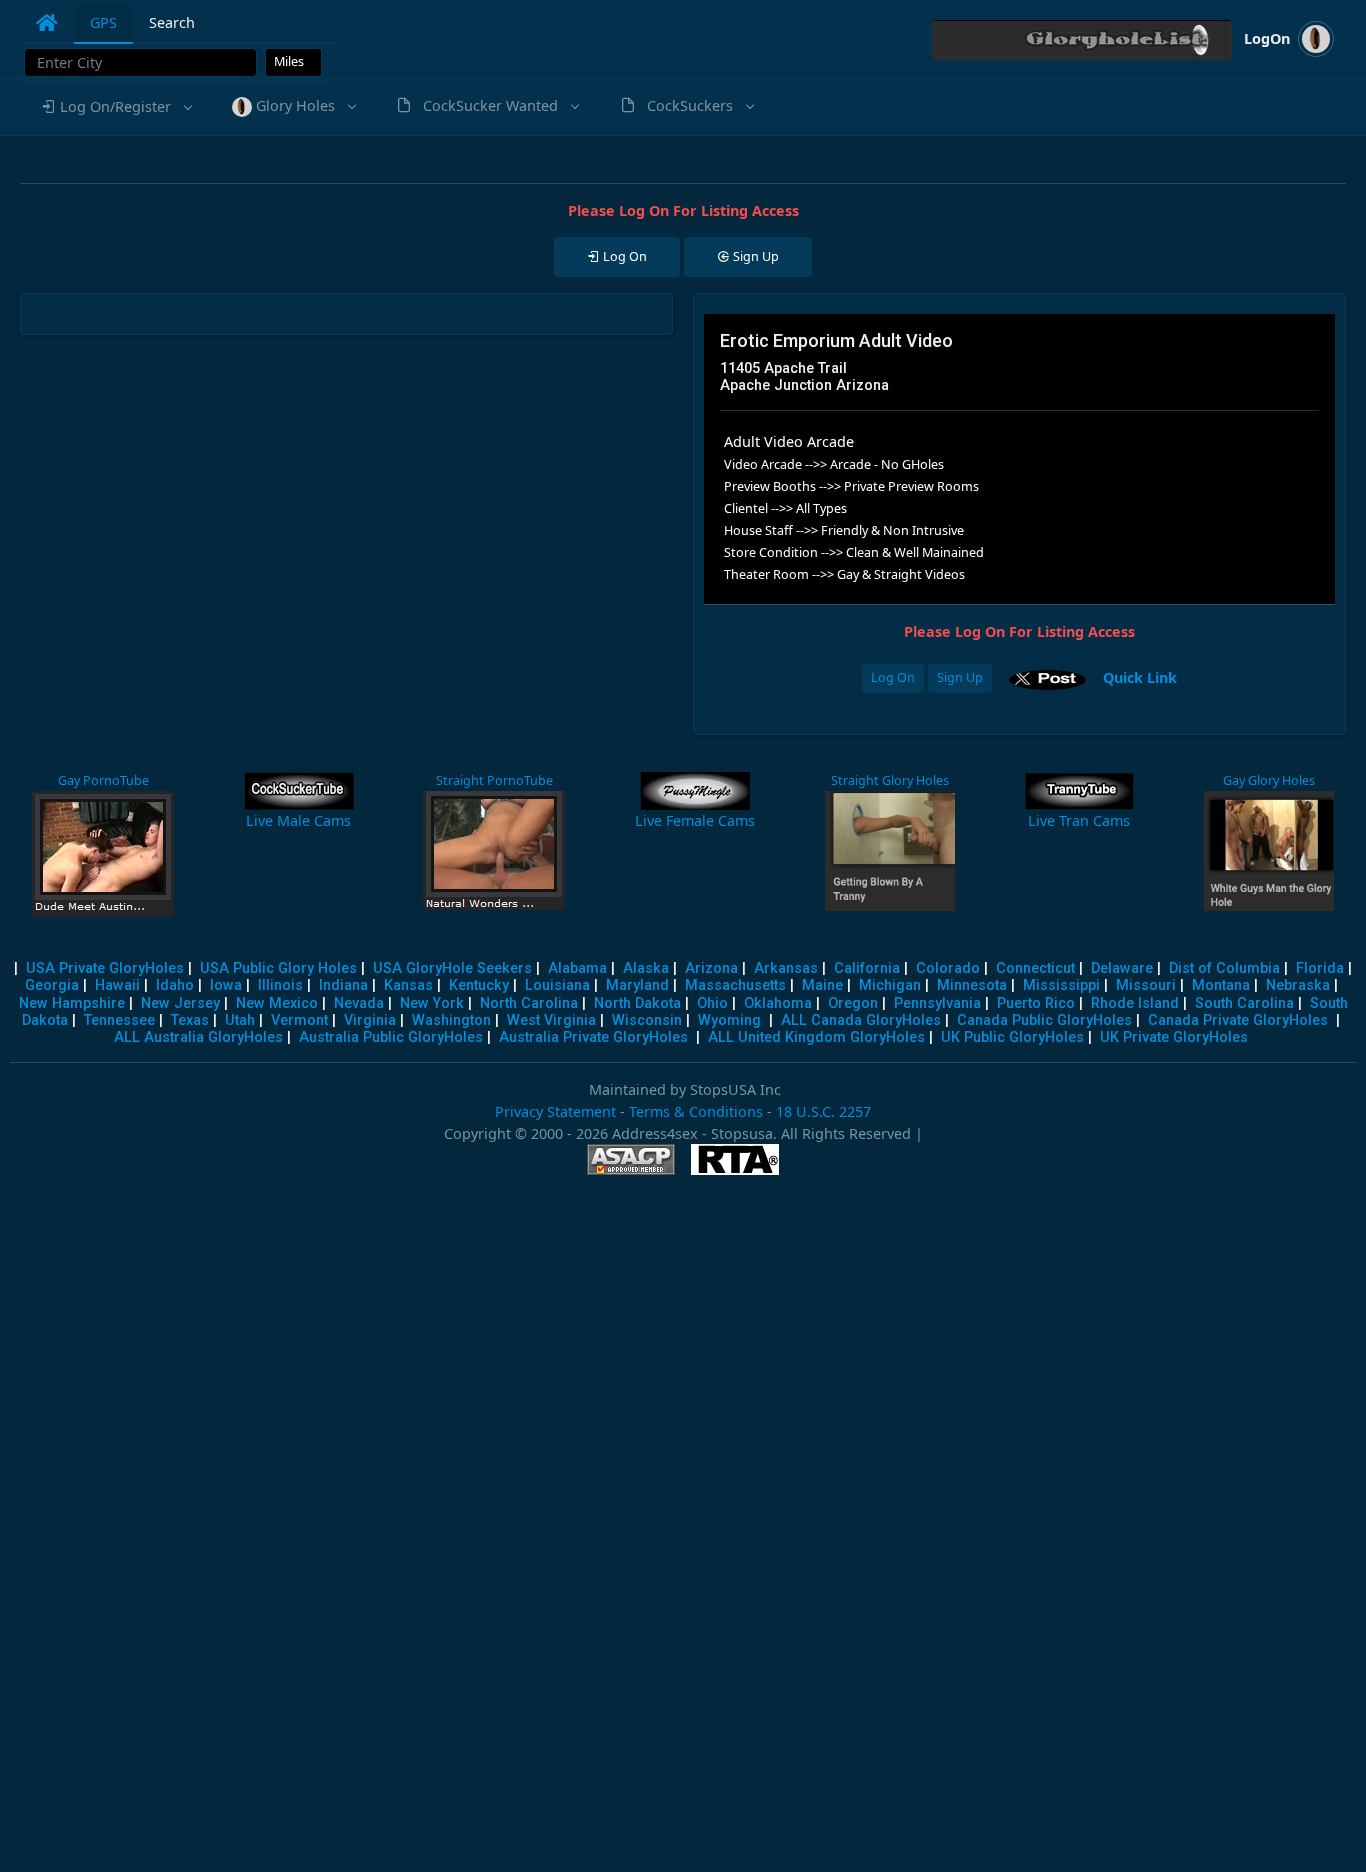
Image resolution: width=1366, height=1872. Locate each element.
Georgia (52, 985)
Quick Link (1140, 677)
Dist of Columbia (1224, 968)
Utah (240, 1020)
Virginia (370, 1020)
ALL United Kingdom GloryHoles (816, 1037)
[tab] (47, 23)
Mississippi (1061, 985)
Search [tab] (172, 22)
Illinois (280, 985)
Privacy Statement (555, 1111)
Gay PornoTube (103, 780)
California (867, 968)
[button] (115, 107)
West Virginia (551, 1020)
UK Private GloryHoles (1174, 1037)
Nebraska (1298, 985)
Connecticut (1035, 968)
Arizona (711, 968)
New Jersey (180, 1003)
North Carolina (529, 1003)
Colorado (948, 968)
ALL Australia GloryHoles (198, 1037)
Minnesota (972, 985)
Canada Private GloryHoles (1238, 1020)
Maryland (637, 985)
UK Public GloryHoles (1012, 1037)
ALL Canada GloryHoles (861, 1020)
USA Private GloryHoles (105, 968)
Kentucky (479, 985)
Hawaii (117, 985)
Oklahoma (778, 1003)
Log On (893, 677)
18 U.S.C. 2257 (823, 1111)
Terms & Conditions (696, 1111)
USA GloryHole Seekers (452, 968)
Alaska (646, 968)
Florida (1320, 968)
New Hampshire (72, 1003)
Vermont (299, 1020)
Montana (1221, 985)
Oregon (853, 1003)
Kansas (408, 985)
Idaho (175, 985)
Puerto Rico (1036, 1003)
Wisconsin (647, 1020)
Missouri (1146, 985)
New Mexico (277, 1003)
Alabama (577, 968)
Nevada (359, 1003)
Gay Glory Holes (1269, 780)
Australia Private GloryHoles (593, 1037)
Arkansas (786, 968)
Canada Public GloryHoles (1044, 1020)
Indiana (343, 985)
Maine (822, 985)
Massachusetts (735, 985)
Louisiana (557, 985)
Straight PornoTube (494, 780)
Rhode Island (1135, 1003)
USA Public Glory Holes (278, 968)
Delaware (1122, 968)
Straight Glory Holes (890, 780)
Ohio (712, 1003)
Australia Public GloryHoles (391, 1037)
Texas (190, 1020)
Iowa (226, 985)
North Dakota (637, 1003)
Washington (451, 1020)
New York (432, 1003)
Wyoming (729, 1020)
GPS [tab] (103, 22)
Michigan (890, 985)
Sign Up (960, 677)
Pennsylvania (937, 1003)
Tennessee (119, 1020)
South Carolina (1244, 1003)
